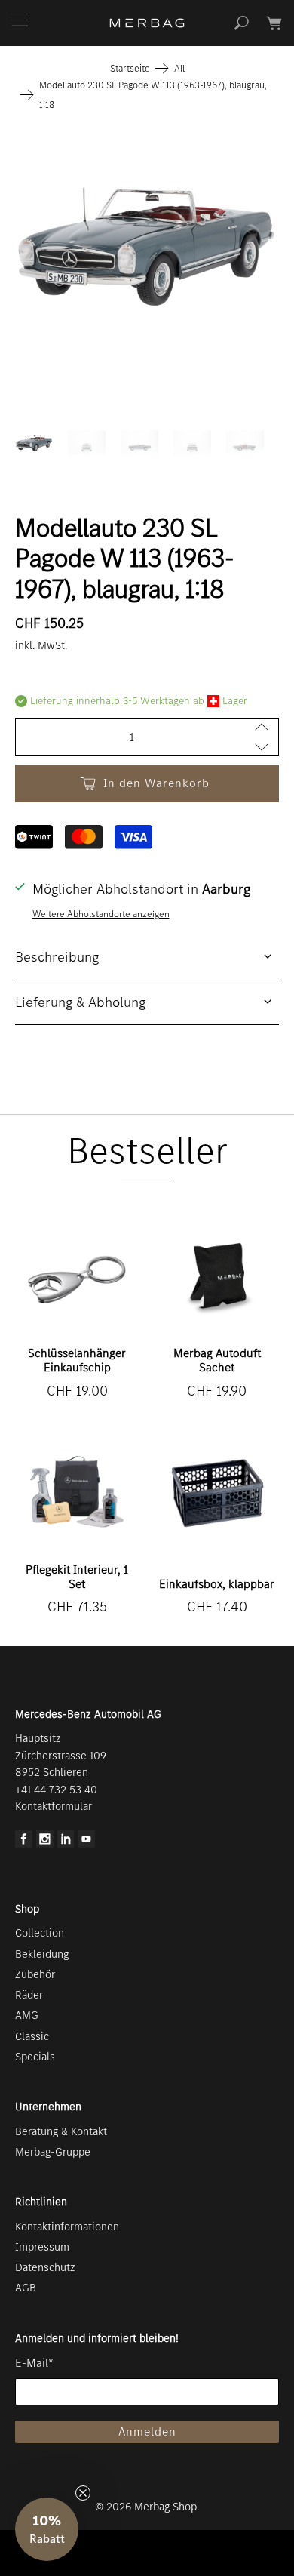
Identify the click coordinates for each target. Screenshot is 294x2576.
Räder (29, 1995)
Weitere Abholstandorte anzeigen (101, 914)
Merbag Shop (165, 2507)
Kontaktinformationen (67, 2227)
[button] (47, 2529)
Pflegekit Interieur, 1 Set (77, 1577)
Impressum (42, 2247)
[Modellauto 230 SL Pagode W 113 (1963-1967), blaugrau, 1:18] (147, 247)
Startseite (130, 68)
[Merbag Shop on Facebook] (24, 1844)
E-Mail (34, 2363)
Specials (35, 2057)
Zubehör (35, 1974)
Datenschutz (45, 2267)
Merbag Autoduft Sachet (217, 1360)
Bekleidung (42, 1954)
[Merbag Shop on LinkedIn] (66, 1844)
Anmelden (147, 2431)
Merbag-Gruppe (53, 2152)
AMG (27, 2015)
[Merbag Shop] (147, 23)
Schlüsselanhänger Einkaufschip (77, 1360)
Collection (40, 1933)
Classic (32, 2036)
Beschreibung (57, 957)
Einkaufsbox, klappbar (217, 1584)
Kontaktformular (54, 1806)
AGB (26, 2288)
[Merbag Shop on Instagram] (45, 1844)
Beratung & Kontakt (61, 2131)
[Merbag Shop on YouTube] (86, 1844)
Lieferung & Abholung (80, 1002)
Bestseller (147, 1151)
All (179, 68)
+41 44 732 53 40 (56, 1790)
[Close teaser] (83, 2493)
